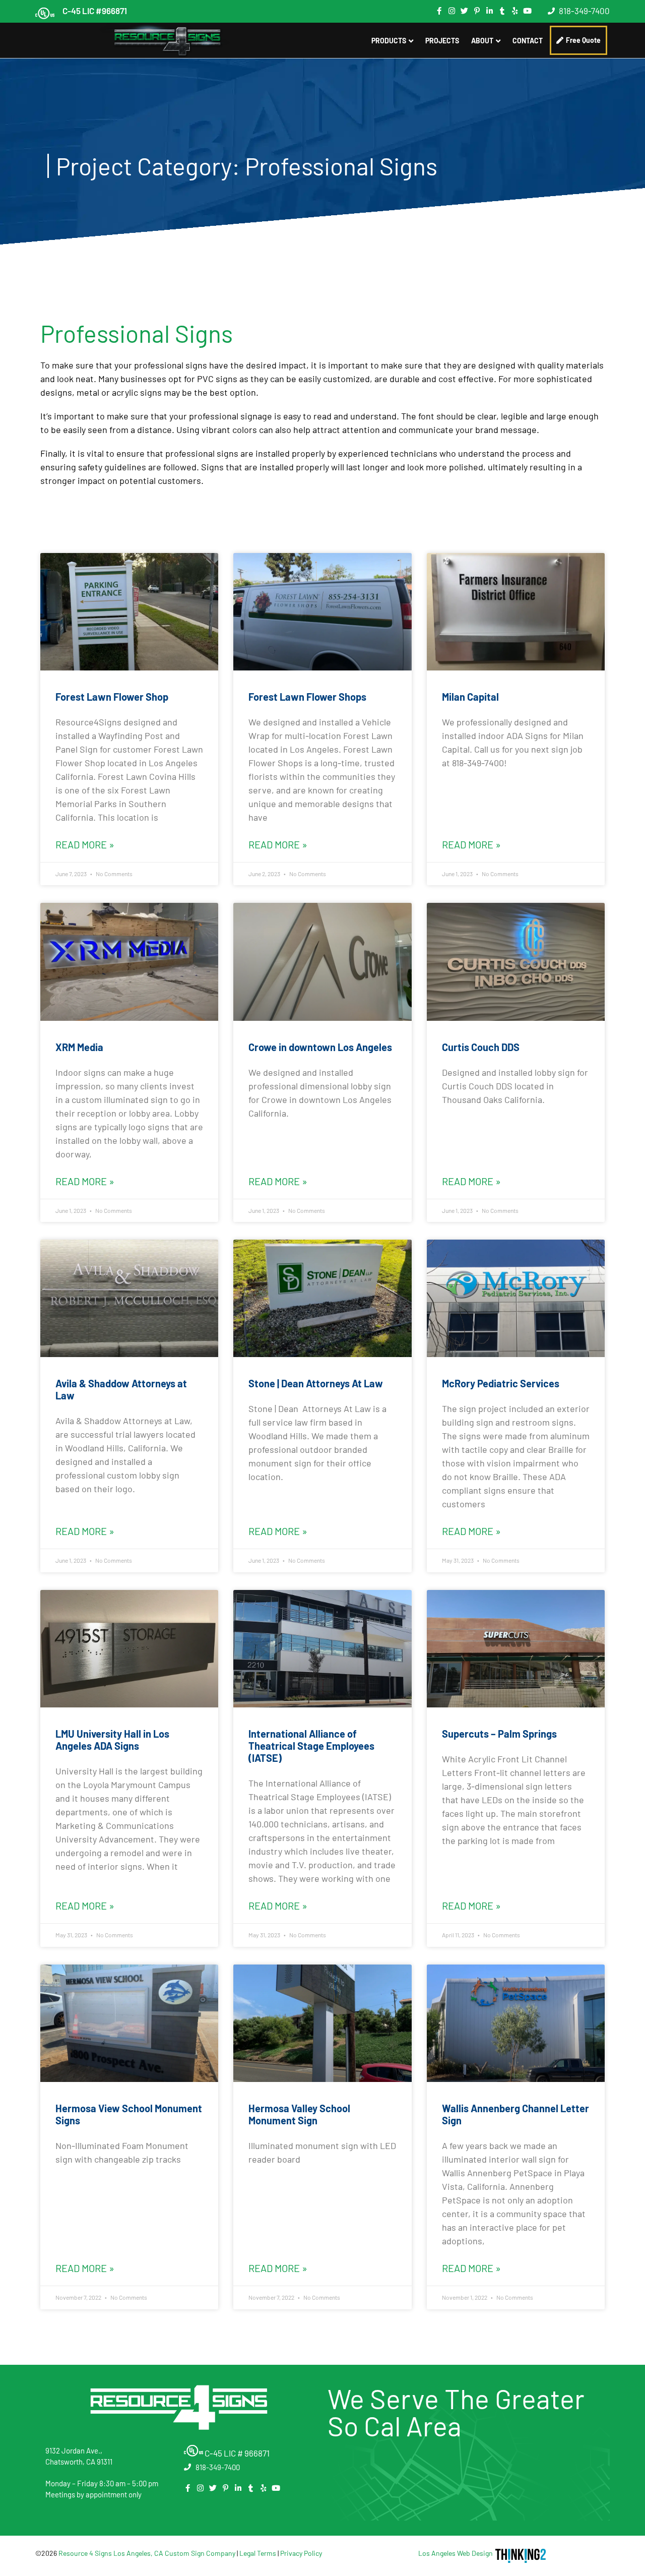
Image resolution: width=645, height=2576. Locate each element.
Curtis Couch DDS (481, 1047)
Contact (528, 41)
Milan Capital (470, 697)
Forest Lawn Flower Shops (307, 697)
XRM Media (79, 1047)
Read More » (85, 844)
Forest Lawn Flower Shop (112, 697)
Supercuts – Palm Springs (499, 1734)
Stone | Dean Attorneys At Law (316, 1383)
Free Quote (583, 40)
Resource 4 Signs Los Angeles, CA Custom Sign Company (147, 2553)
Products (389, 41)
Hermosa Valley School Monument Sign (299, 2114)
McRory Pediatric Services (501, 1383)
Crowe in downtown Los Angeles (320, 1047)
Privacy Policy (301, 2553)
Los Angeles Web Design (456, 2553)
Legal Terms (258, 2553)
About (482, 41)
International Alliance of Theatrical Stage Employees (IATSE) (311, 1746)
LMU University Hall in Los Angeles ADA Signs (112, 1740)
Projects (442, 41)
